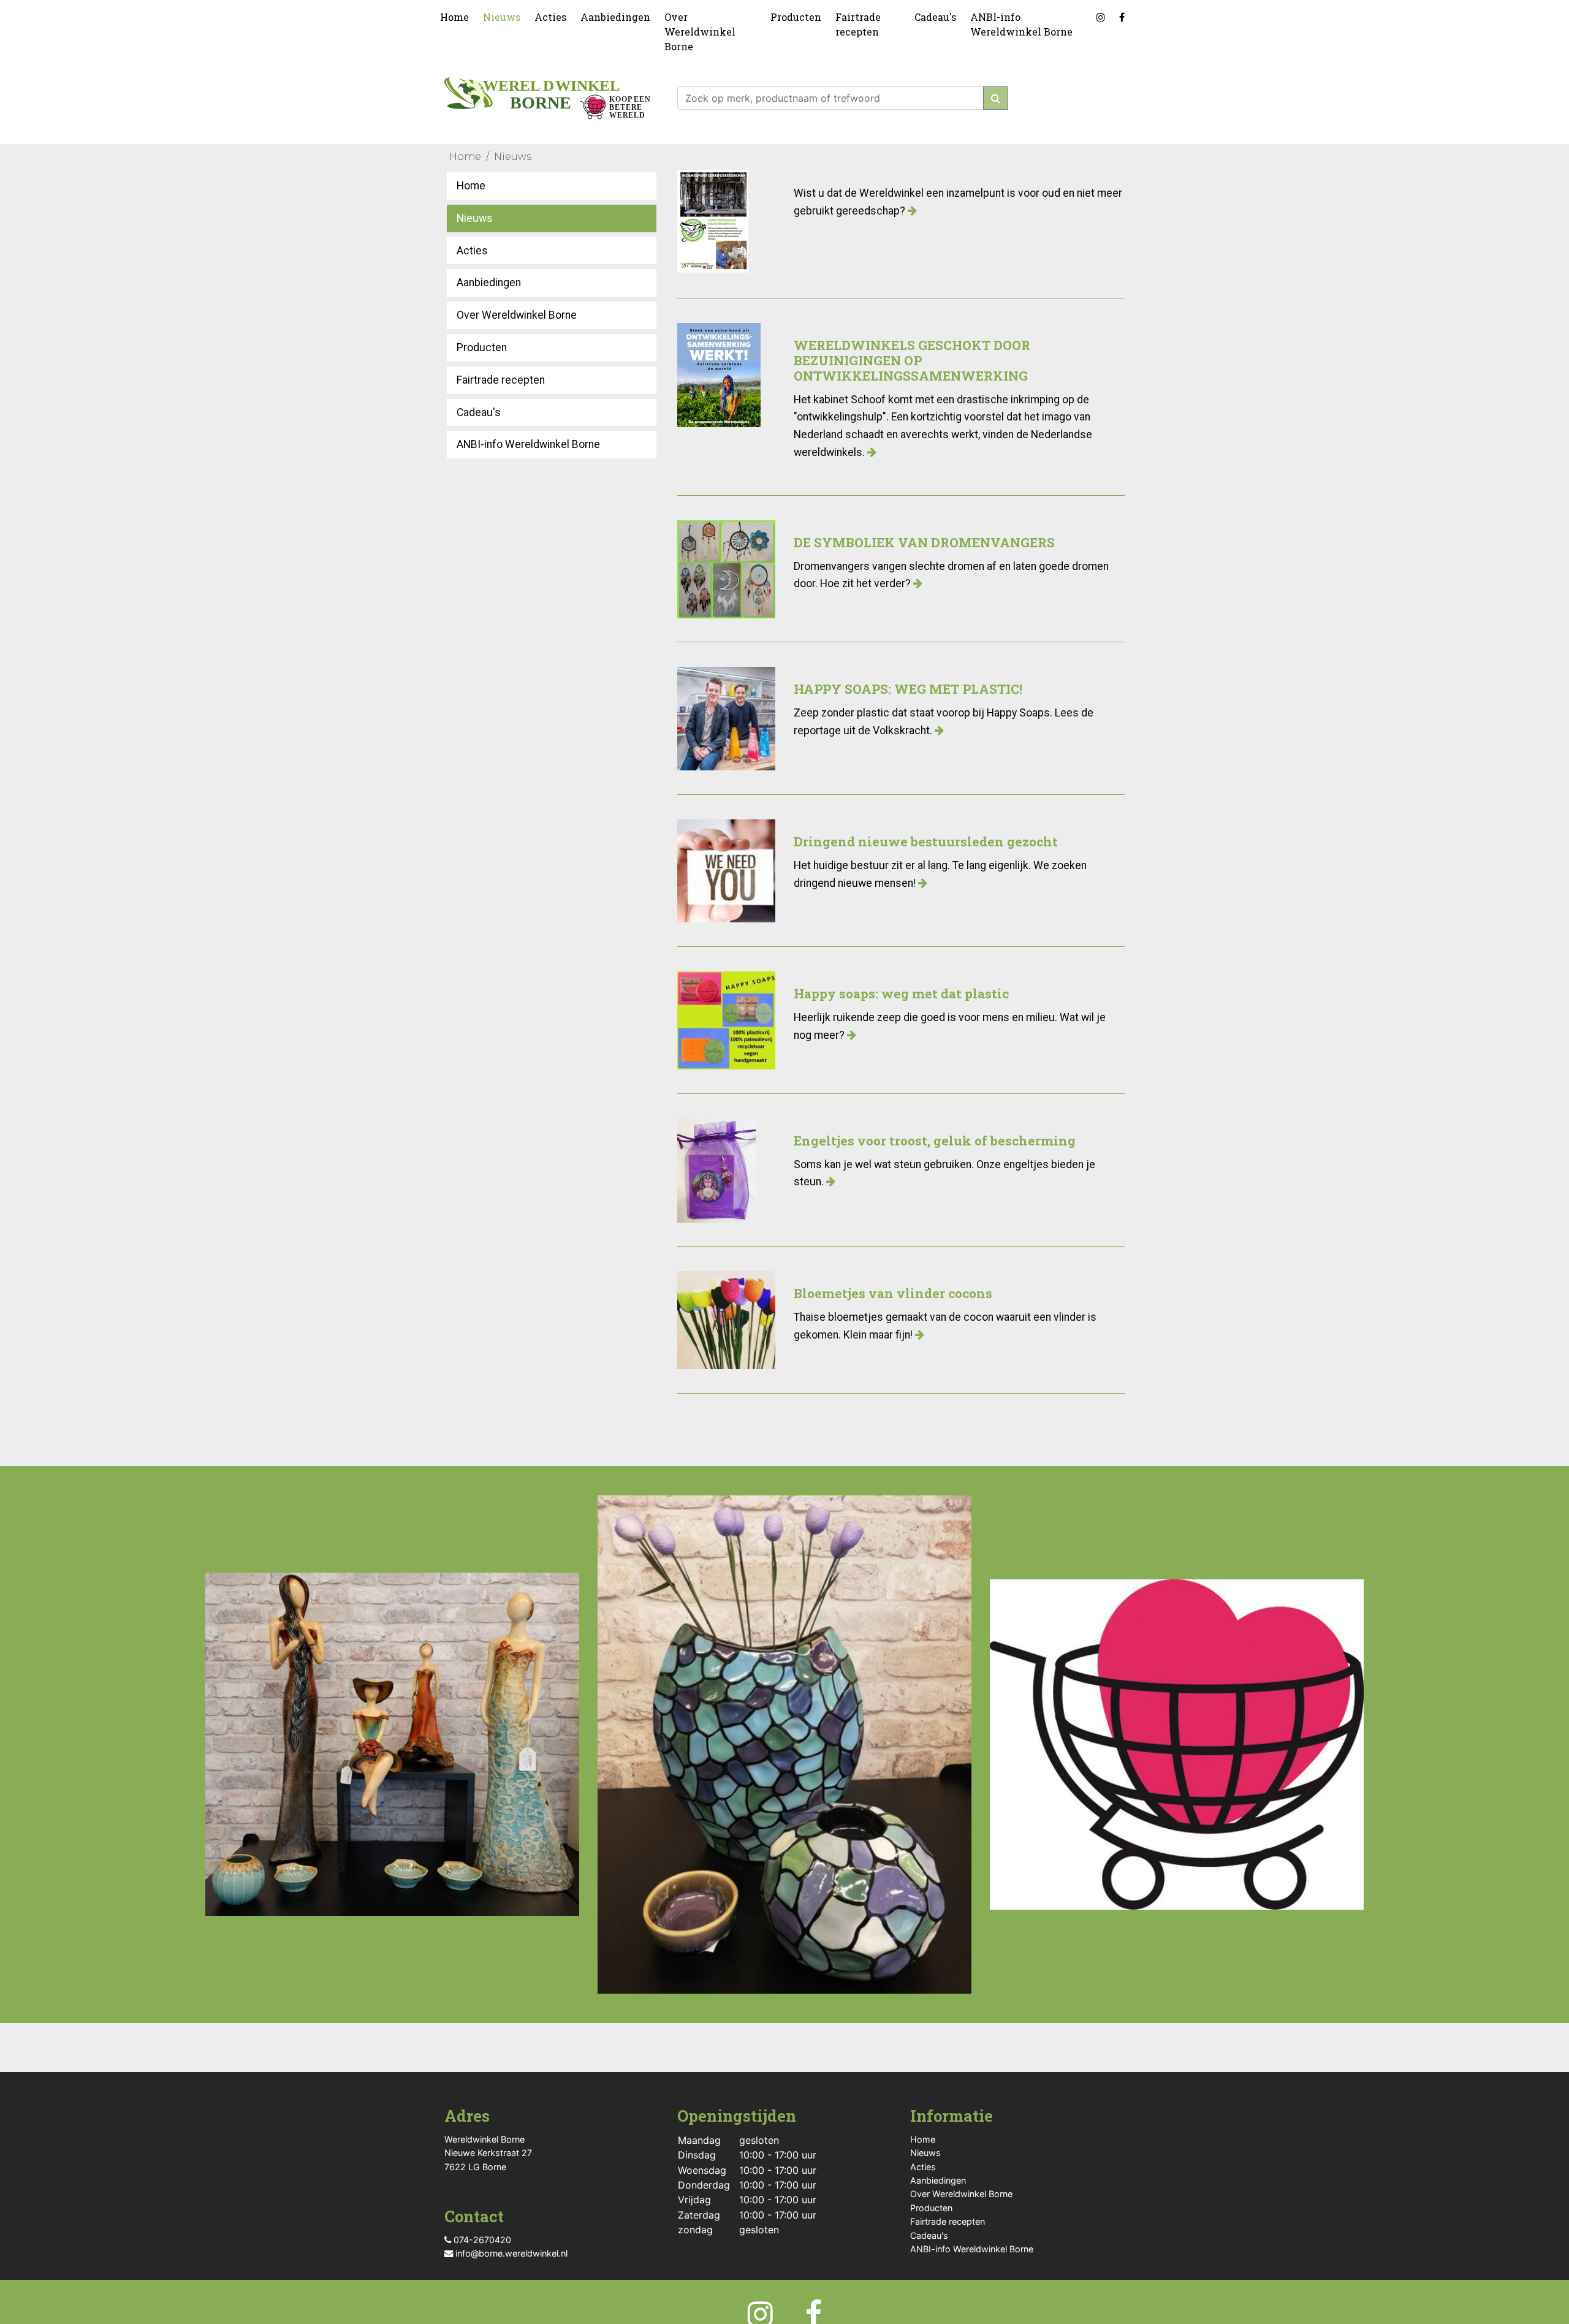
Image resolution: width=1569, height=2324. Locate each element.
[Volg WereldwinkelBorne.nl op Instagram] (1103, 15)
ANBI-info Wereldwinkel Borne (1021, 24)
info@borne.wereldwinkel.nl (510, 2253)
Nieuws (502, 17)
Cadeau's (935, 17)
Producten (796, 17)
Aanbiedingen (615, 17)
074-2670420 (481, 2240)
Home (454, 17)
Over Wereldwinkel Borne (700, 32)
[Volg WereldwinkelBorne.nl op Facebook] (1124, 15)
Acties (550, 17)
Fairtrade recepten (858, 24)
